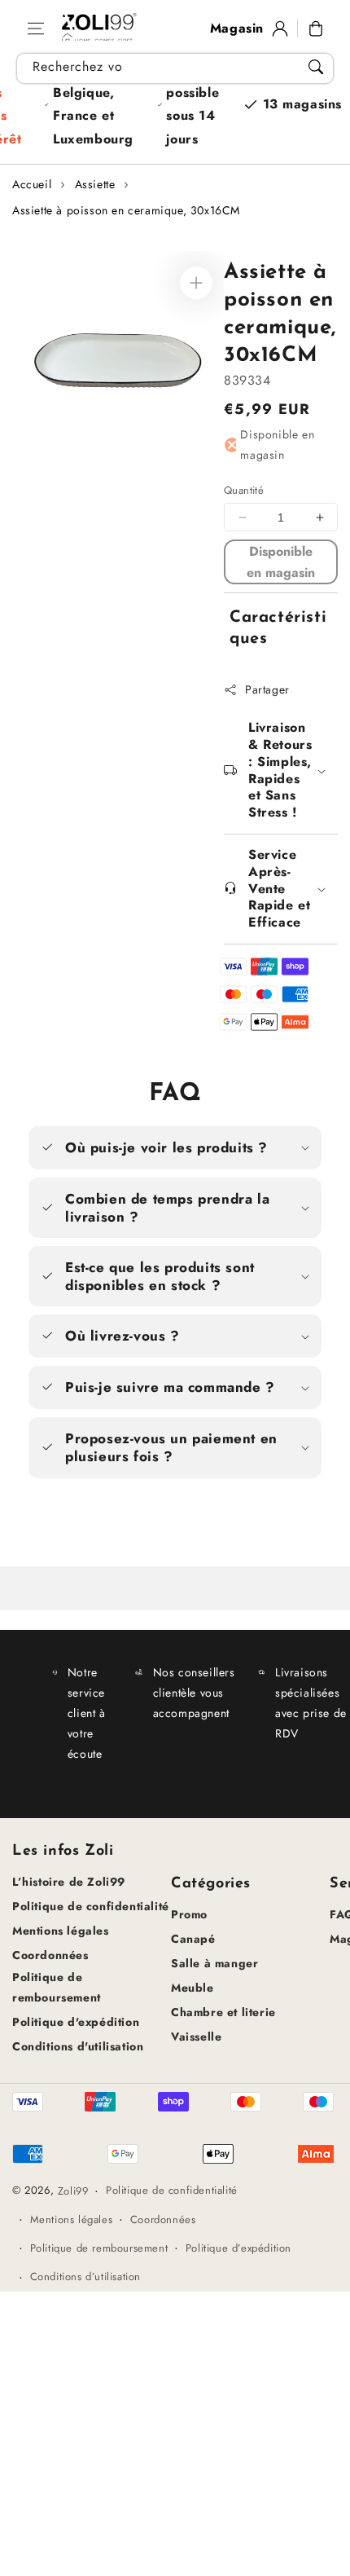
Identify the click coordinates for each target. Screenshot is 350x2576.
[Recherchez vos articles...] (316, 67)
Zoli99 (73, 2191)
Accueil (32, 184)
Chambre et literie (223, 2012)
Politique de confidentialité (91, 1906)
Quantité (244, 490)
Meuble (192, 1988)
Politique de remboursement (57, 1987)
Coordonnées (50, 1955)
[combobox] (175, 68)
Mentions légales (61, 1931)
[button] (36, 29)
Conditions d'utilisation (78, 2046)
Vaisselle (196, 2037)
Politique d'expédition (76, 2022)
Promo (189, 1914)
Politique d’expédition (238, 2248)
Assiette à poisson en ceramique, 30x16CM (126, 210)
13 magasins (303, 104)
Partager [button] (267, 689)
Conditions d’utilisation (85, 2277)
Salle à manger (214, 1963)
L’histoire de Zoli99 (69, 1882)
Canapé (193, 1939)
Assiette (95, 184)
